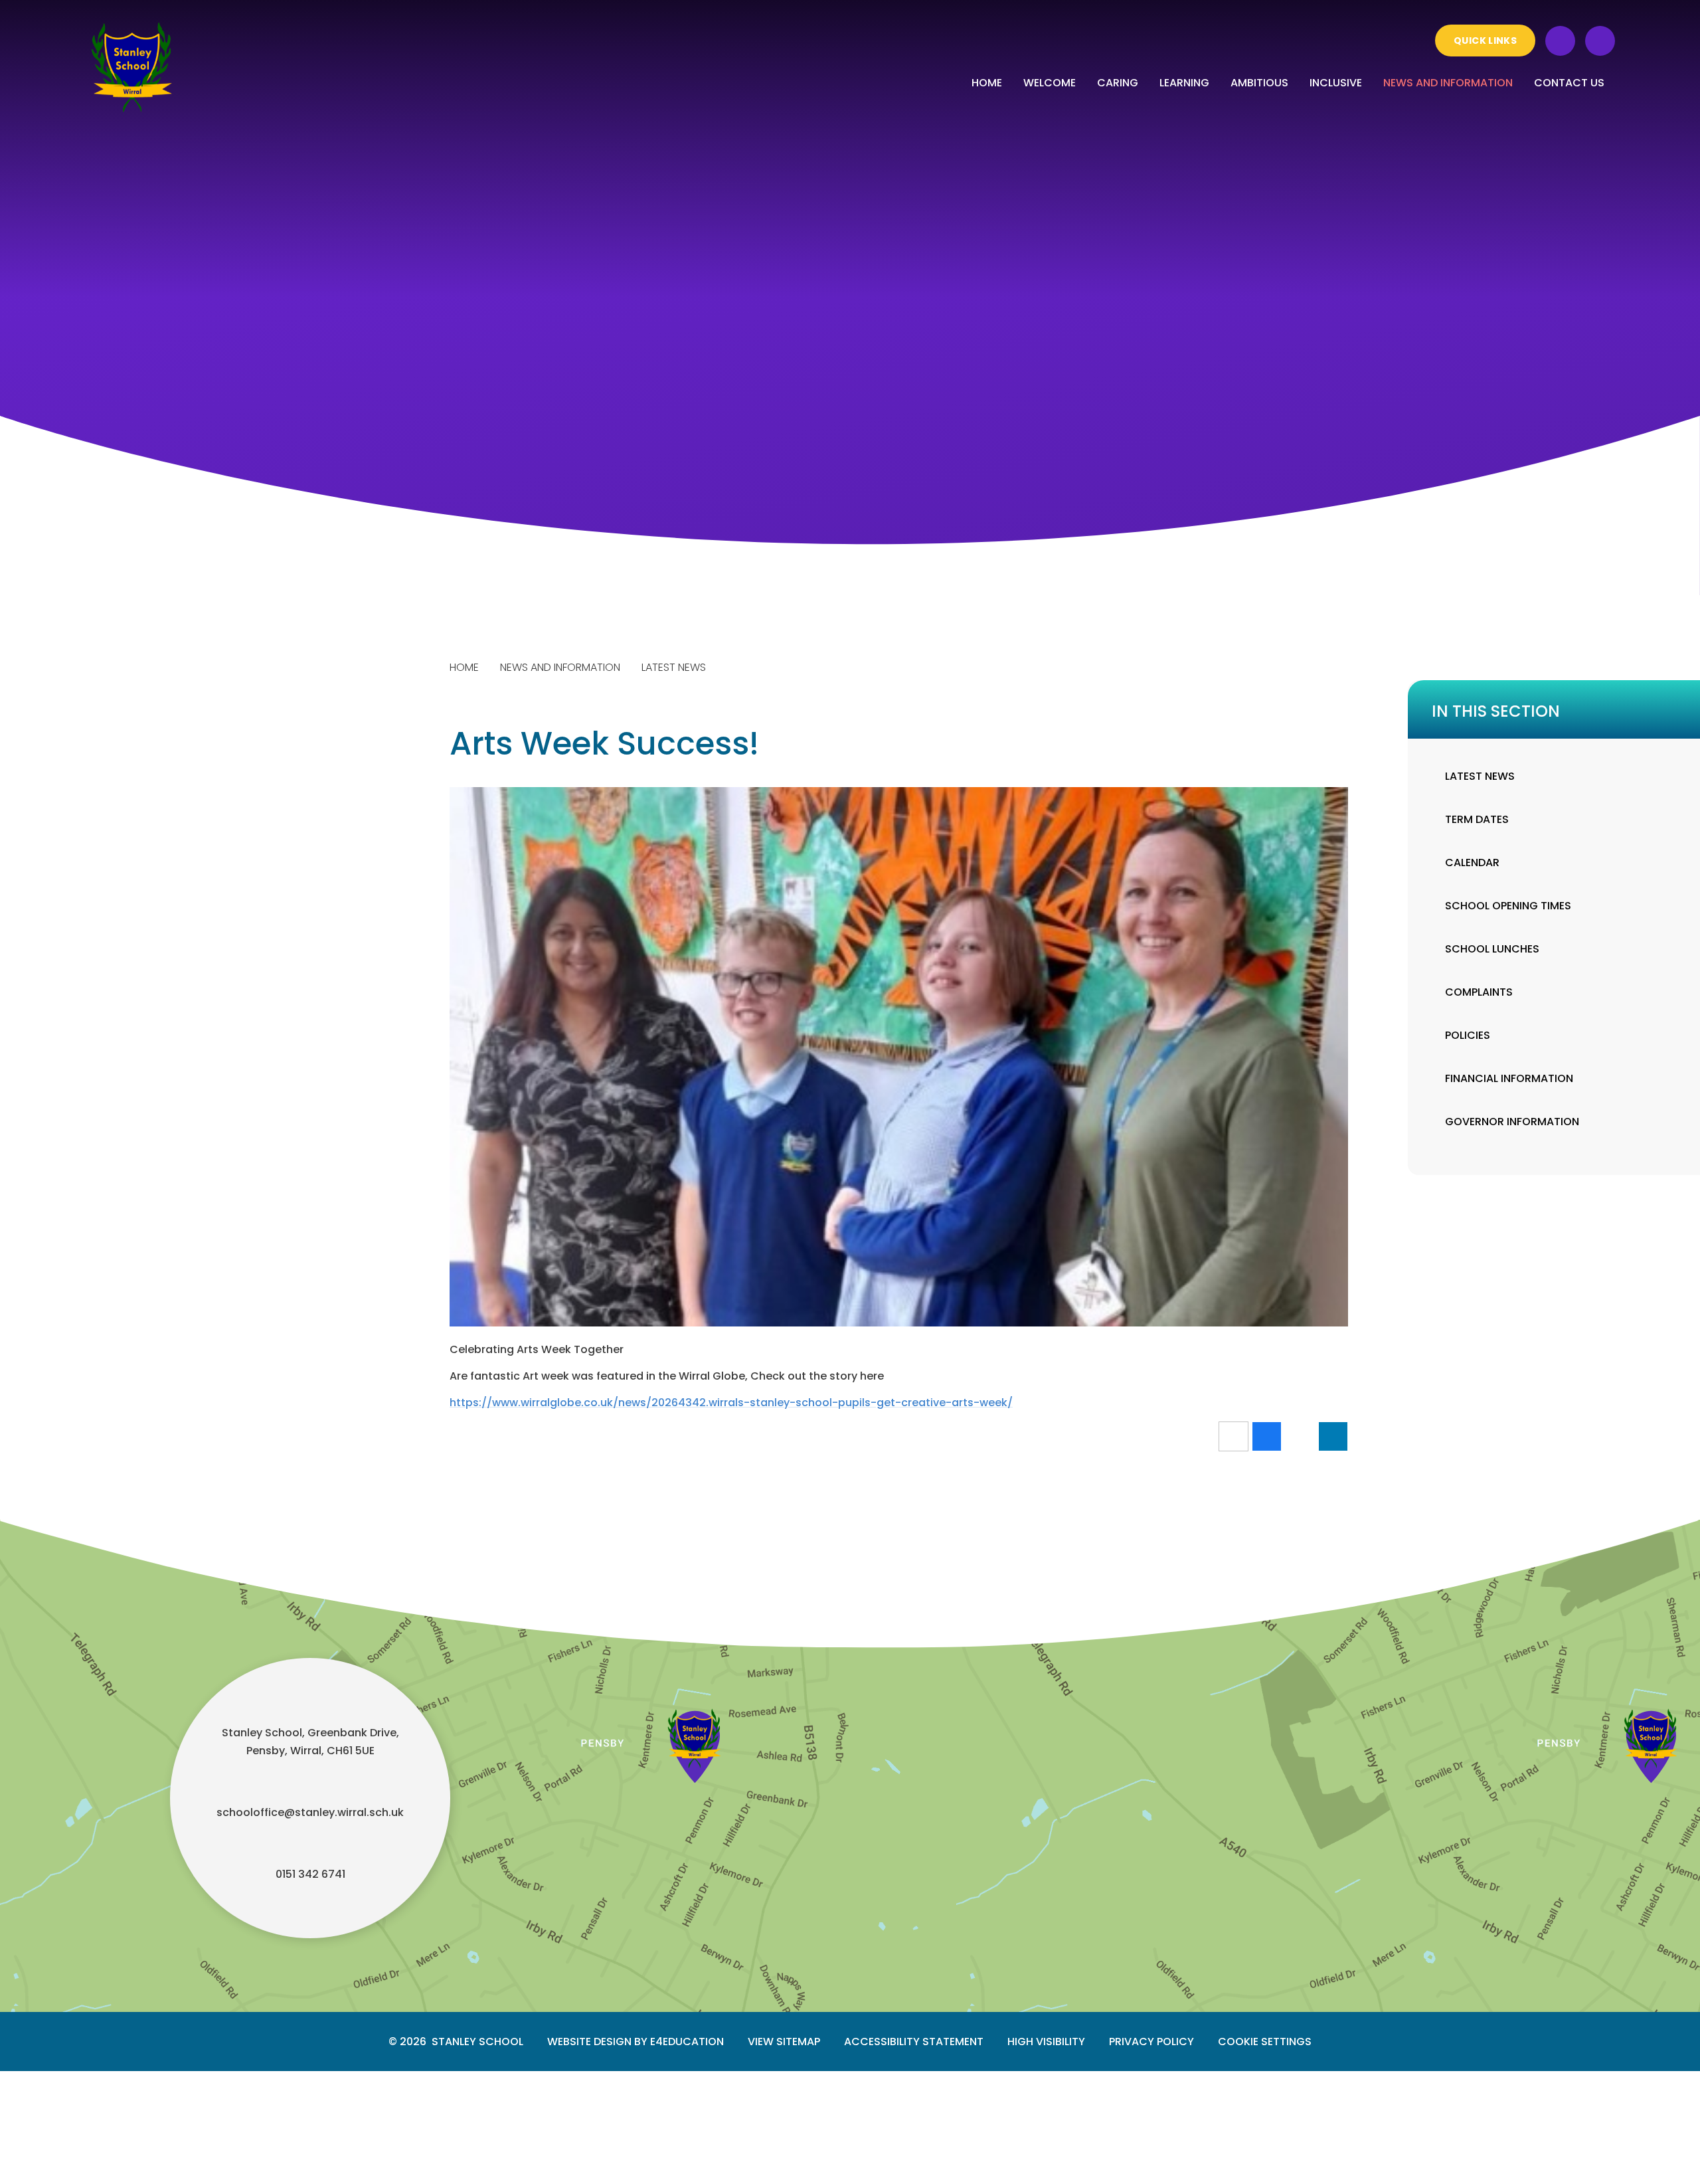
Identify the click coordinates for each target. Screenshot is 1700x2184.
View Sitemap (784, 2042)
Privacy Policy (1151, 2042)
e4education (687, 2042)
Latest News (674, 667)
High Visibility (1046, 2042)
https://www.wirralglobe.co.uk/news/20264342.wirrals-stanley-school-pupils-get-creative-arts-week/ (731, 1403)
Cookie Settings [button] (1265, 2042)
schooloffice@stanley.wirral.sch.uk (310, 1812)
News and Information (560, 667)
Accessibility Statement (914, 2042)
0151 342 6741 (310, 1874)
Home (464, 667)
